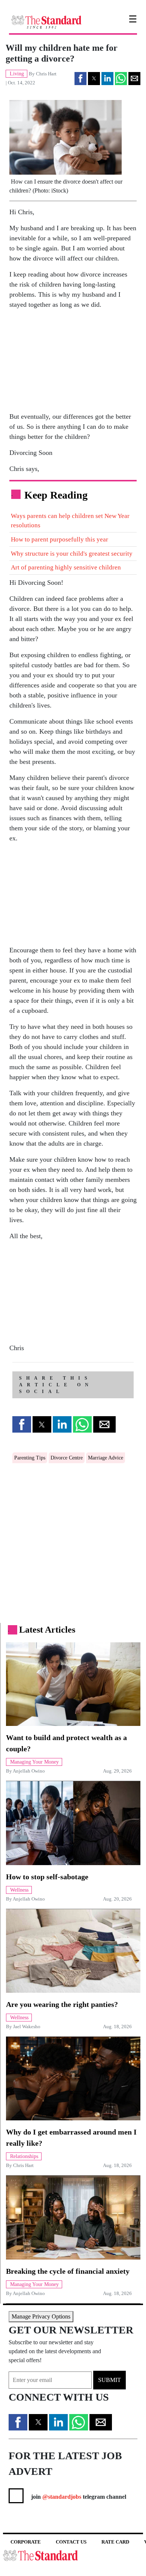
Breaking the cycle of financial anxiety (68, 2271)
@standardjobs (61, 2497)
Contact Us (71, 2542)
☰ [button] (133, 19)
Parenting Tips (30, 1458)
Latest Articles (47, 1630)
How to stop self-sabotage (47, 1877)
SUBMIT (109, 2380)
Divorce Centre (67, 1458)
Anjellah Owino (29, 1771)
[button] (80, 79)
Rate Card (115, 2542)
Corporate (26, 2542)
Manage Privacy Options (41, 2316)
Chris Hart (46, 74)
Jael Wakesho (27, 2027)
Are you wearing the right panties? (62, 2004)
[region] (66, 362)
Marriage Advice (106, 1458)
